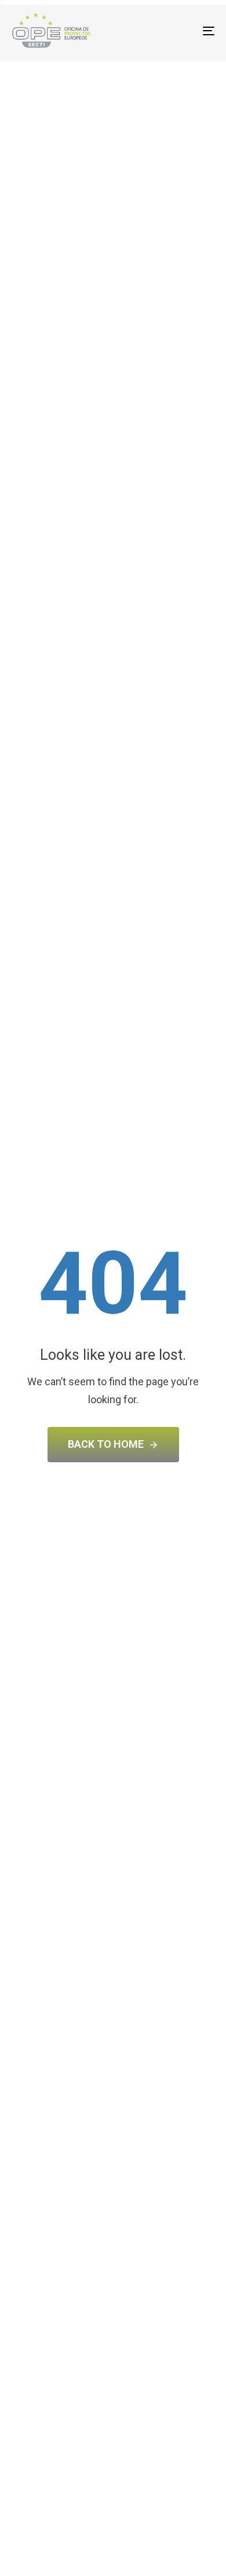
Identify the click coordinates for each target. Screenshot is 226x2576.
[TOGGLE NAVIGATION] (181, 31)
